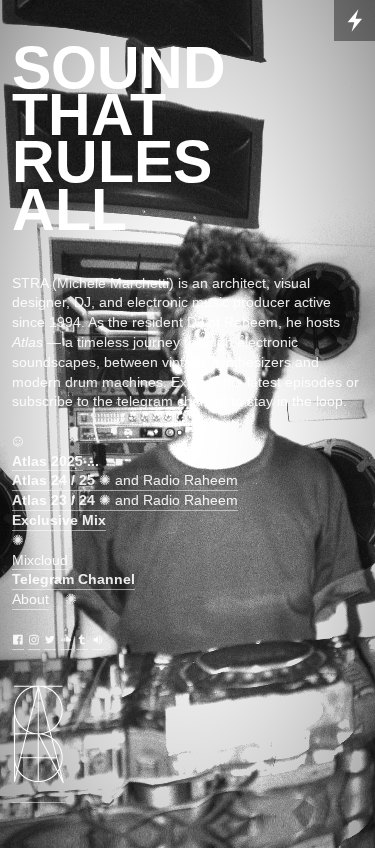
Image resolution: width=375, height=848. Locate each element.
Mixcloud (40, 560)
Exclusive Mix (59, 520)
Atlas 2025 (47, 461)
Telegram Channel (73, 579)
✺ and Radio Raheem (125, 480)
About (30, 599)
